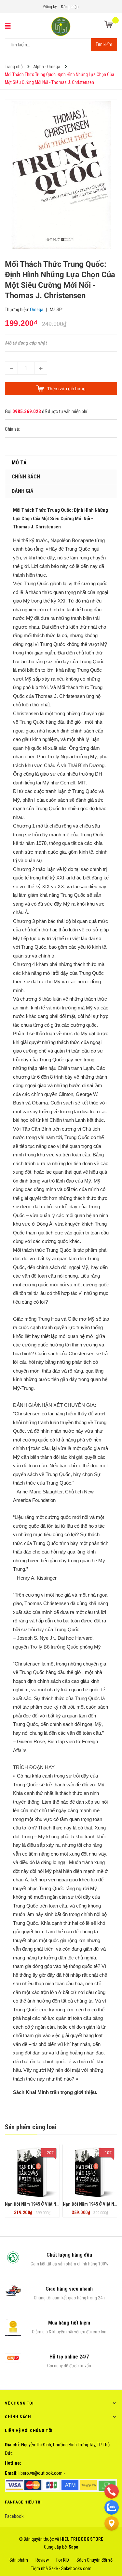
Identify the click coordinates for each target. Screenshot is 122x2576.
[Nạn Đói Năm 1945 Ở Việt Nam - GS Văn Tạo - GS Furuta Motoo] (32, 2172)
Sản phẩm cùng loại (31, 2127)
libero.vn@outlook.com (41, 2473)
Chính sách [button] (18, 2417)
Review (42, 2560)
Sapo (74, 2547)
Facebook (14, 2516)
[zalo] (112, 2507)
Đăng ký (50, 7)
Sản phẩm (19, 2560)
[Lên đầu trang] (112, 2539)
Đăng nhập (70, 7)
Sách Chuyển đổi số (95, 2560)
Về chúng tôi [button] (19, 2403)
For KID (63, 2560)
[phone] (112, 2491)
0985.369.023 (27, 411)
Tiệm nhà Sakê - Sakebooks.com (61, 2568)
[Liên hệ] (112, 2523)
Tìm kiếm (104, 44)
